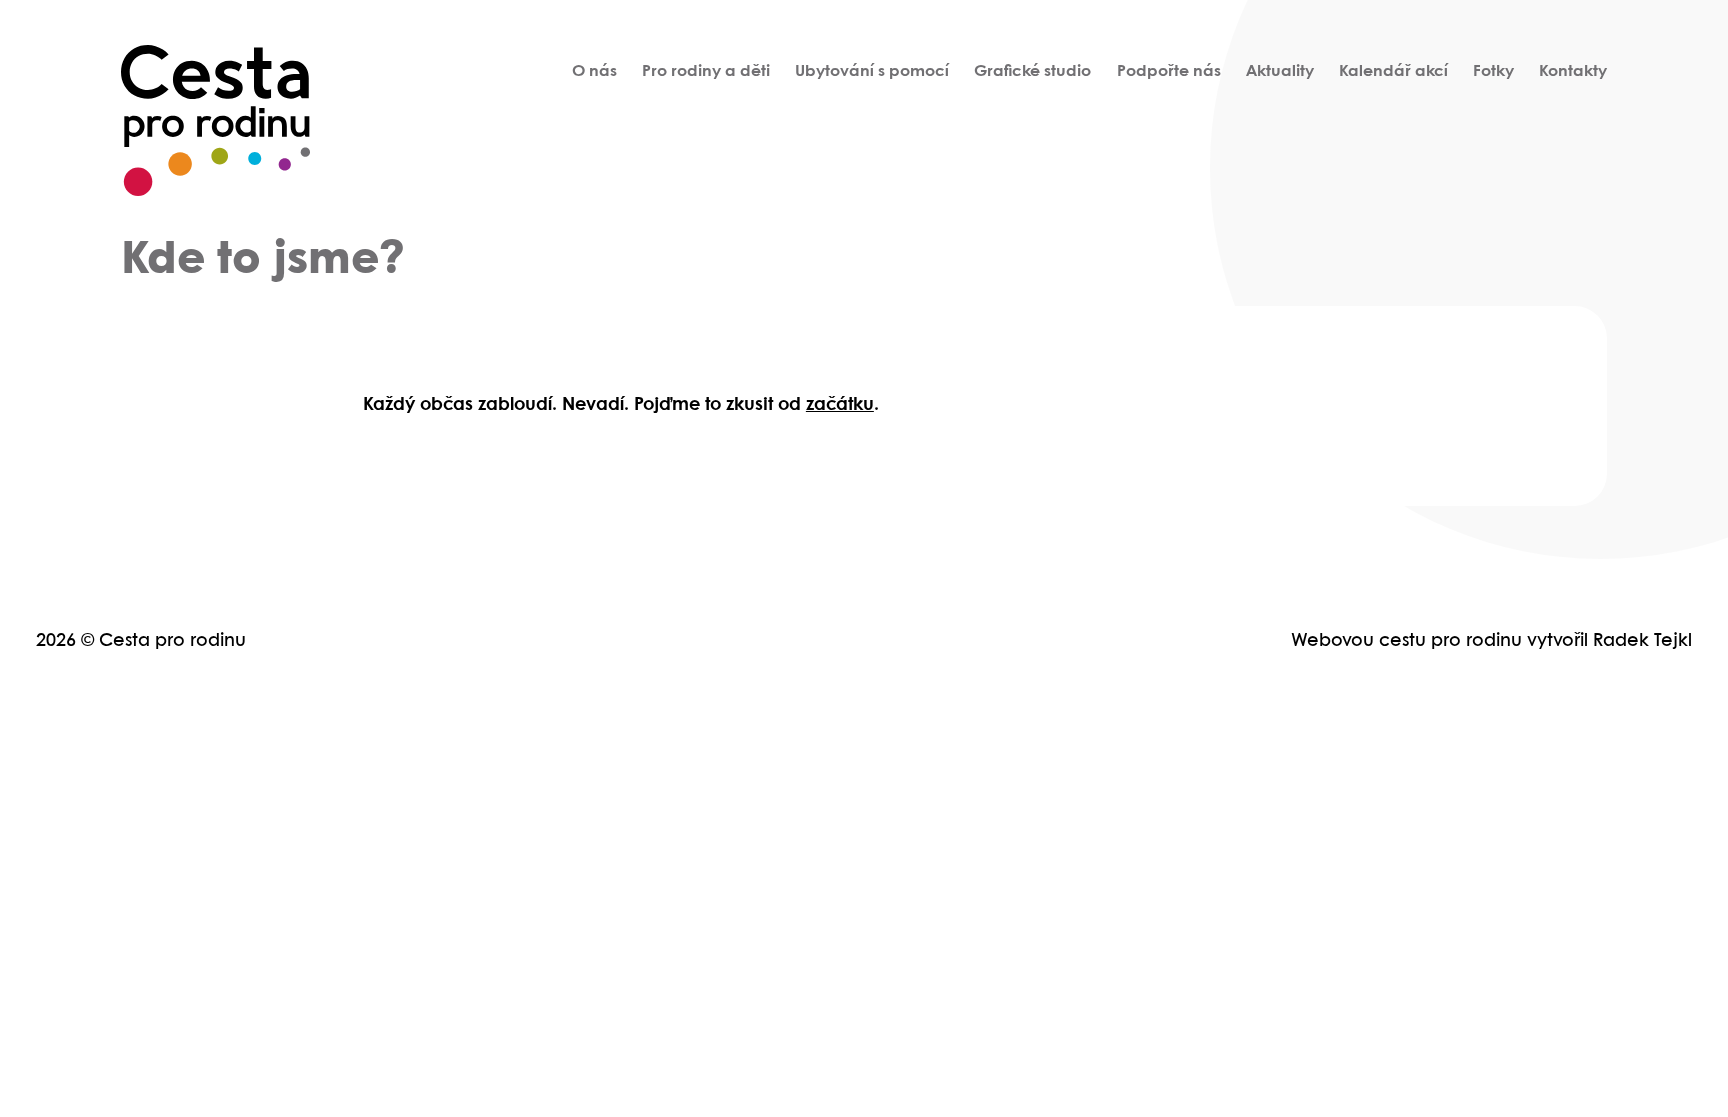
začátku (840, 405)
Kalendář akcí (1393, 71)
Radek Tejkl (1642, 641)
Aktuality (1280, 71)
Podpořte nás (1169, 71)
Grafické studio (1032, 71)
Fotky (1493, 71)
